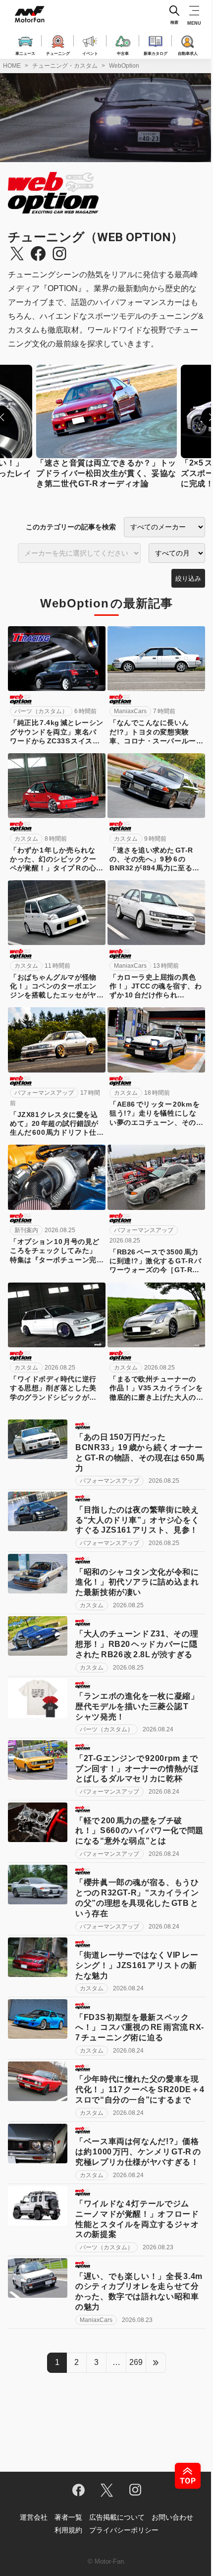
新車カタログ (156, 53)
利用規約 (68, 2530)
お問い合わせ (172, 2517)
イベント (90, 53)
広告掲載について (117, 2517)
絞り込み (188, 579)
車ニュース (25, 53)
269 (136, 2362)
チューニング (58, 53)
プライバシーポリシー (124, 2530)
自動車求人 (188, 53)
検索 (174, 22)
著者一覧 (68, 2517)
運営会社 (34, 2517)
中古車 (123, 53)
